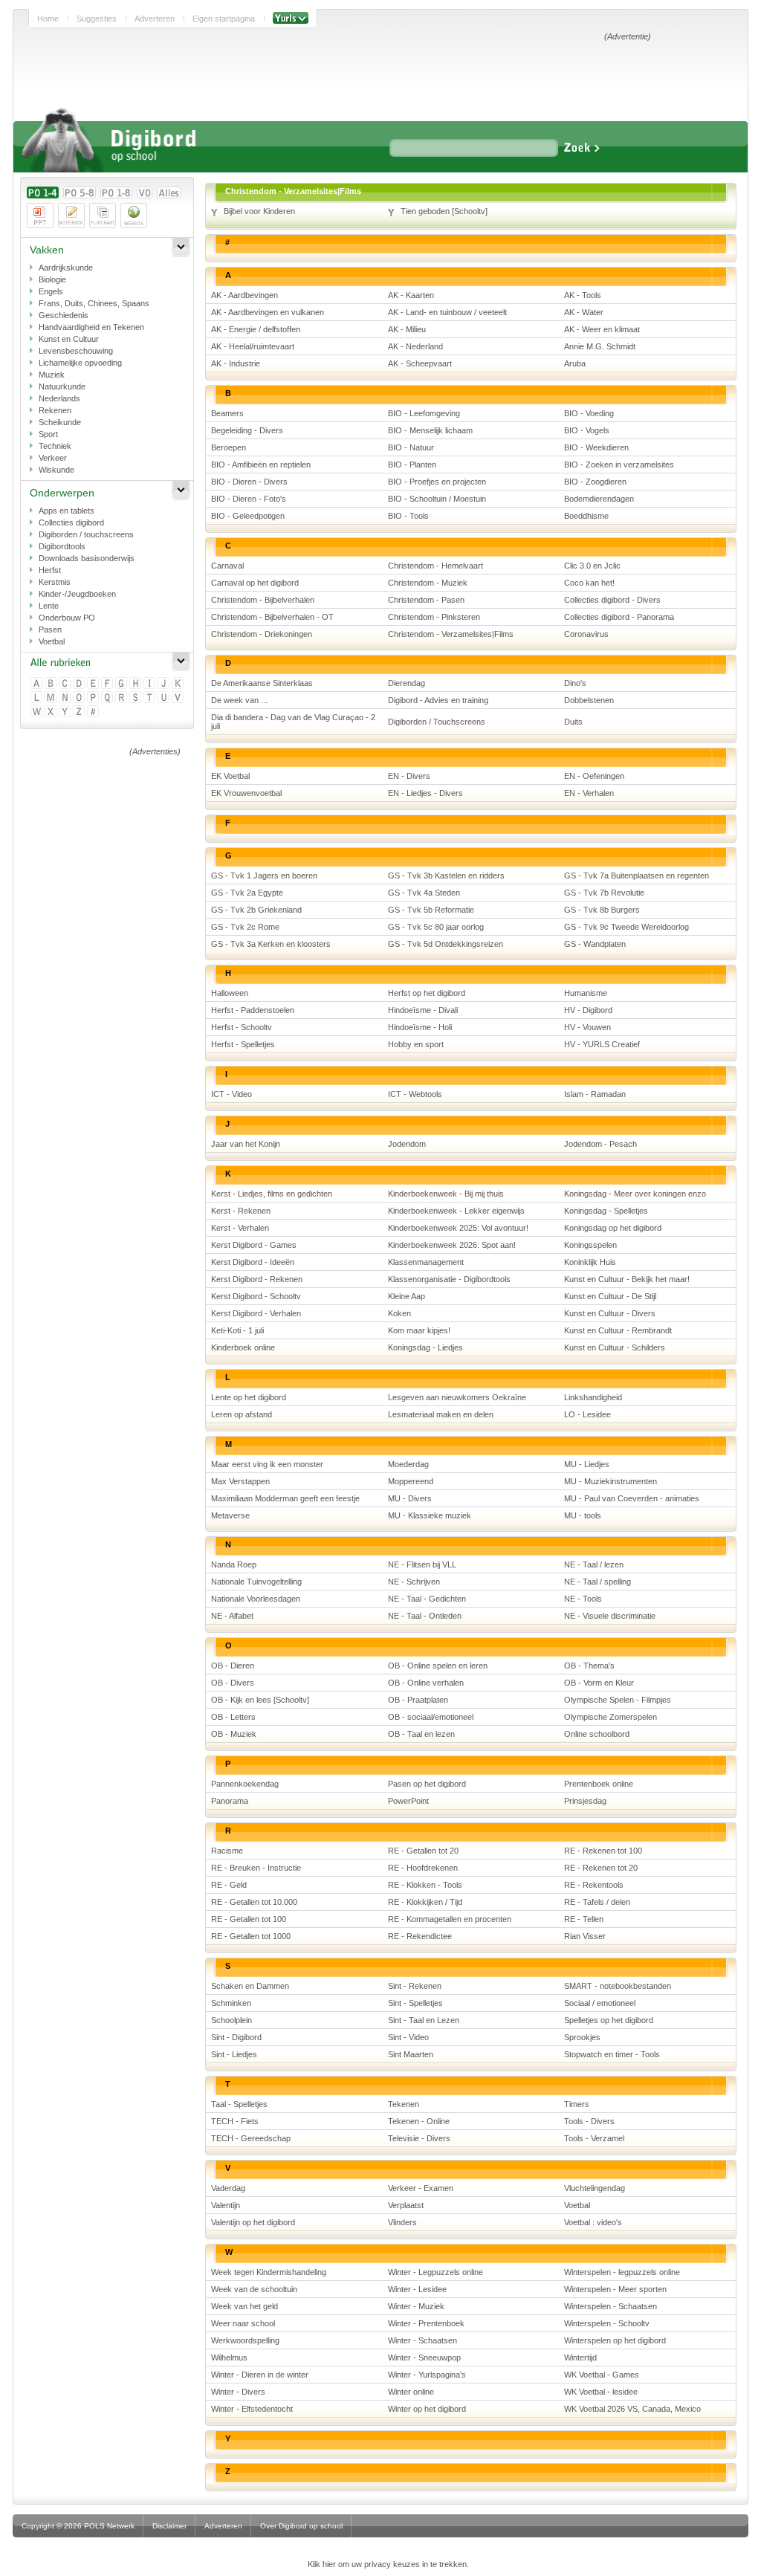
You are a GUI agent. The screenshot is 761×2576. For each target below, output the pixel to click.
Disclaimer (169, 2526)
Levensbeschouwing (76, 351)
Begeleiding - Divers (247, 430)
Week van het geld (245, 2306)
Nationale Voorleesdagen (256, 1599)
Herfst (50, 570)
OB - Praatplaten (418, 1700)
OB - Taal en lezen (421, 1734)
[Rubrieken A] (38, 684)
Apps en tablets (67, 511)
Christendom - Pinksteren (434, 617)
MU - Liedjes (587, 1464)
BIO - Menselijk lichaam (430, 430)
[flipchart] (103, 216)
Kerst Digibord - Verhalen (256, 1313)
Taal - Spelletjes (239, 2104)
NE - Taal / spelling (598, 1582)
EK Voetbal (230, 776)
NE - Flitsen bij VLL (422, 1564)
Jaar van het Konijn (246, 1144)
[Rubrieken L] (38, 698)
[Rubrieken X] (52, 712)
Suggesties (97, 19)
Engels (51, 291)
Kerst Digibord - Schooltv (256, 1296)
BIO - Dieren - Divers (249, 482)
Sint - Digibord (236, 2037)
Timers (577, 2104)
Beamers (227, 413)
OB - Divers (233, 1683)
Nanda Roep (234, 1564)
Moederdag (408, 1464)
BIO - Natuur (411, 447)
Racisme (227, 1851)
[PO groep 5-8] (80, 192)
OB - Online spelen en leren (438, 1666)
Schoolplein (231, 2020)
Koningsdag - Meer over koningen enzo (635, 1194)
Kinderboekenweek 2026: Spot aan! (452, 1245)
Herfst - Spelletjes (243, 1044)
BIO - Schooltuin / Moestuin (437, 499)
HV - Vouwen (587, 1027)
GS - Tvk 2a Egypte (247, 893)
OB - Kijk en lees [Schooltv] (260, 1700)
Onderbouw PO (67, 618)
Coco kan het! (589, 583)
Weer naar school (243, 2323)
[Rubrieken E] (94, 684)
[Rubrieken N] (66, 698)
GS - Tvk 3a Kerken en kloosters (271, 944)
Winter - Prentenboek (426, 2323)
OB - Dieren (233, 1666)
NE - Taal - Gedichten (427, 1599)
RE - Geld (229, 1885)
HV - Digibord (588, 1010)
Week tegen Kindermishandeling (269, 2272)
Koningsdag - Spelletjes (606, 1211)
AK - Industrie (236, 363)
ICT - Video (231, 1094)
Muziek (52, 375)
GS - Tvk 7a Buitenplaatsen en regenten (637, 876)
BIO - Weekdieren (596, 447)
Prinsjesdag (585, 1801)
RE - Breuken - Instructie (256, 1868)
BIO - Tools (408, 516)
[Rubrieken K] (179, 684)
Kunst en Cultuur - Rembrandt (618, 1330)
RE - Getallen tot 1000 (251, 1936)
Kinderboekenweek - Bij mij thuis (446, 1194)
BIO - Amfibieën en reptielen (261, 465)
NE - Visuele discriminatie (610, 1616)
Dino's (575, 683)
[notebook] (71, 216)
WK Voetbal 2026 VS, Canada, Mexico (632, 2409)
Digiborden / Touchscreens (437, 722)
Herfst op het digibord (427, 993)
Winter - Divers (238, 2392)
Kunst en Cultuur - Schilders (615, 1347)
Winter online (411, 2392)
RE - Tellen (584, 1919)
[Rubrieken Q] (108, 698)
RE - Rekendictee (420, 1936)
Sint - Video (408, 2037)
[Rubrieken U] (165, 698)
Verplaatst (406, 2205)
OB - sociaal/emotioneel (431, 1717)
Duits (573, 722)
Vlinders (402, 2222)
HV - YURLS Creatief (602, 1044)
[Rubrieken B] (52, 684)
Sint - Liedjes (234, 2054)
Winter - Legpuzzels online (435, 2272)
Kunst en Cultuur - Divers (610, 1313)
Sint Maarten (411, 2054)
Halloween (230, 993)
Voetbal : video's (593, 2222)
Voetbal (52, 641)
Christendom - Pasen (426, 600)
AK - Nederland (415, 346)
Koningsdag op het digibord (613, 1228)
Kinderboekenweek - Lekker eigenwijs (456, 1211)
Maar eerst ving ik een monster (267, 1464)
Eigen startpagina (224, 19)
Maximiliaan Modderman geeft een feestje (285, 1498)
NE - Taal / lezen (594, 1564)
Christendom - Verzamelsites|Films (451, 634)
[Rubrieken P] (94, 698)
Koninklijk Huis (590, 1262)
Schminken (231, 2003)
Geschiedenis (64, 315)
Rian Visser (585, 1936)
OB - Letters (233, 1717)
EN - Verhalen (589, 793)
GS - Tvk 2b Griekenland (256, 910)
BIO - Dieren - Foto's (249, 499)
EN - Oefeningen (594, 776)
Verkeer (53, 458)
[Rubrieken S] (136, 698)
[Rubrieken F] (108, 684)
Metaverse (230, 1515)
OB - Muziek (234, 1734)
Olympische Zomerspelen (611, 1717)
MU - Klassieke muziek (430, 1515)
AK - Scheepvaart (420, 363)
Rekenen (55, 410)
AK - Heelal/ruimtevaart (253, 346)
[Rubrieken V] (179, 698)
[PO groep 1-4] (43, 192)
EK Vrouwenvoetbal (246, 793)
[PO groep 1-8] (116, 192)
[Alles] (169, 192)
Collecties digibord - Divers (612, 600)
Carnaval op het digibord (255, 583)
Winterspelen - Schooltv (607, 2323)
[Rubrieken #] (94, 712)
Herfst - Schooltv (242, 1027)
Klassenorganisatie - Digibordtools (449, 1279)
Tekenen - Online (419, 2121)
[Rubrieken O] (80, 698)
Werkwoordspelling (245, 2340)
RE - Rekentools (594, 1885)
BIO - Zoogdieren (595, 482)
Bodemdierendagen (599, 499)
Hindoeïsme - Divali (423, 1010)
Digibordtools (62, 546)
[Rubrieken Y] (66, 712)
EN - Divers (409, 776)
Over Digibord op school (301, 2526)
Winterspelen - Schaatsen (611, 2306)
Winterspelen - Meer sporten (615, 2289)
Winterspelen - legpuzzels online (622, 2272)
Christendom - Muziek (428, 583)
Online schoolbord (597, 1734)
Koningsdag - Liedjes (425, 1347)
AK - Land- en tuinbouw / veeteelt (447, 312)
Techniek (55, 446)
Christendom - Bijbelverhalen (263, 600)
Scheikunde (60, 422)
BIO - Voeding (589, 413)
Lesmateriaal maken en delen (441, 1414)
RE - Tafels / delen (597, 1902)
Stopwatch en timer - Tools (612, 2054)
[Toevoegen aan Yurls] (291, 19)
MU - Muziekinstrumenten (611, 1481)
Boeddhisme (586, 516)
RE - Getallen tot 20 (423, 1851)
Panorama (230, 1801)
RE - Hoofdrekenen (423, 1868)
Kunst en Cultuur (69, 339)
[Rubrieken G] (122, 684)
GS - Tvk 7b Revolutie (604, 893)
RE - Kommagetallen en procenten (450, 1919)
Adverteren (155, 19)
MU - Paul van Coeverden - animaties (632, 1498)
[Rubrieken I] (150, 684)
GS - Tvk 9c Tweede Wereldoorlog (626, 927)
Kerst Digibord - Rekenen (257, 1279)
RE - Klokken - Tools (425, 1885)
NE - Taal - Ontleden (425, 1616)
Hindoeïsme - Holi (420, 1027)
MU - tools (583, 1515)
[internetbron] (134, 216)
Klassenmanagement (426, 1262)
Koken (399, 1313)
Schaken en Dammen (250, 1986)
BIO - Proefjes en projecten (437, 482)
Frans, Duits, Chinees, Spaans (94, 303)
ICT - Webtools (415, 1094)
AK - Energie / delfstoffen (256, 329)
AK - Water (584, 312)
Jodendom (407, 1144)
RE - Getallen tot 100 (249, 1919)
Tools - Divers (589, 2121)
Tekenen (404, 2104)
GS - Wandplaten (595, 944)
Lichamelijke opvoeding (80, 363)
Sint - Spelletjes (415, 2003)
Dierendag (407, 683)
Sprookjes (582, 2037)
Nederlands (59, 398)
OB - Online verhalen (426, 1683)
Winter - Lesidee (417, 2289)
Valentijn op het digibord (253, 2222)
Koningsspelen (590, 1245)
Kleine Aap (407, 1296)
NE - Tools (583, 1599)
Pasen (50, 630)
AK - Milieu (407, 329)
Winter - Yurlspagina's (427, 2375)
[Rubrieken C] (66, 684)
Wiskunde (56, 470)
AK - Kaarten (411, 295)
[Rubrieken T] (150, 698)
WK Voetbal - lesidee (601, 2392)
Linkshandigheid (593, 1397)
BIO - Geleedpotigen (248, 516)
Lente (49, 606)
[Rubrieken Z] (80, 712)
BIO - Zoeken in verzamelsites (619, 465)
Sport (48, 434)
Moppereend (411, 1481)
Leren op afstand (242, 1414)
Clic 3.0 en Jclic (592, 566)
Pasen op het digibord (427, 1784)
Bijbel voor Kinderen (259, 211)
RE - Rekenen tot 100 (603, 1851)
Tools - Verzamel (594, 2138)
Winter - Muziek (416, 2306)
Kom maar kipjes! (419, 1330)
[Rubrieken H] (136, 684)
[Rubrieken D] (80, 684)
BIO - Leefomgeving (424, 413)
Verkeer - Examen (421, 2188)
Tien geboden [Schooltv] (444, 211)
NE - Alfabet (232, 1616)
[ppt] (40, 216)
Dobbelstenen (589, 700)
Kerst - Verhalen (240, 1228)
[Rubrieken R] (122, 698)
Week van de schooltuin (254, 2289)
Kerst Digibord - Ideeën (253, 1262)
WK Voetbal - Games (602, 2375)
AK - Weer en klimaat (602, 329)
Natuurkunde (62, 386)
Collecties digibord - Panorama (619, 617)
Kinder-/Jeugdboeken (77, 594)
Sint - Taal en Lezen (424, 2020)
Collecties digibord (71, 522)
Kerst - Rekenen (241, 1211)
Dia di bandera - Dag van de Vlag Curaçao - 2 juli (293, 722)
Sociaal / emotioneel (600, 2003)
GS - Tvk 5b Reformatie (431, 910)
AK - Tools (583, 295)
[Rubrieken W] (38, 712)
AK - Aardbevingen (245, 295)
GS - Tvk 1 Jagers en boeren (264, 876)
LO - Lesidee (587, 1414)
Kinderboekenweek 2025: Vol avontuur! (458, 1228)
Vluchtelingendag (595, 2188)
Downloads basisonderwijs (87, 558)
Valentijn (226, 2205)
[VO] (145, 192)
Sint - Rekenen (415, 1986)
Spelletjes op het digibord (609, 2020)
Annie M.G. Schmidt (600, 346)
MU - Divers (410, 1498)
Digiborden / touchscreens (86, 534)
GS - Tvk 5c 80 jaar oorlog (436, 927)
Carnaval (227, 566)
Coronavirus (586, 634)
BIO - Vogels (587, 430)
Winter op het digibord (427, 2409)
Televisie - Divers (419, 2138)
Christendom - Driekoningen (262, 634)
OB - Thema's (589, 1666)
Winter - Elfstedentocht (252, 2409)
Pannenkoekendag (245, 1784)
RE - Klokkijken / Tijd (425, 1902)
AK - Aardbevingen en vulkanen (268, 312)
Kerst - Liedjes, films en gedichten (272, 1194)
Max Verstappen (240, 1481)
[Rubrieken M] (52, 698)
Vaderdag (228, 2188)
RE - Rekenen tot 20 (601, 1868)
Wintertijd (580, 2357)
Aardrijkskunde (66, 268)
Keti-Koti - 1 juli (237, 1330)
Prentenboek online (599, 1784)
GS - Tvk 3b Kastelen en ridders (446, 876)
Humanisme (586, 993)
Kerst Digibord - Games (254, 1245)
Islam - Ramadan (595, 1094)
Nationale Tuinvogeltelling (256, 1582)
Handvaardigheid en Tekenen (91, 327)
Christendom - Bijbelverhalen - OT (272, 617)
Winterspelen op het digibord (615, 2340)
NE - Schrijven (414, 1582)
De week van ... (239, 700)
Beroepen (229, 447)
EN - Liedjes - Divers (425, 793)
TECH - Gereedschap (251, 2138)
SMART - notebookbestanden (618, 1986)
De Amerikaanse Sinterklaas (262, 683)
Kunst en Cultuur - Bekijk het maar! (627, 1279)
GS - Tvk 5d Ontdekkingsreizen (446, 944)
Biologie (52, 279)
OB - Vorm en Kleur (599, 1683)
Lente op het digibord (249, 1397)
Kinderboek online (243, 1347)
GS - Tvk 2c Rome (245, 927)
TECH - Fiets (235, 2121)
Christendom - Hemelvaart (435, 566)
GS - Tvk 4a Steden (424, 893)
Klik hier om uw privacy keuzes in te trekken (387, 2564)
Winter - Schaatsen (422, 2340)
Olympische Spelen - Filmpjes (618, 1700)
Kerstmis (55, 582)
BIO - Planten (412, 465)
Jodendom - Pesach (600, 1144)
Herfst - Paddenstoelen (253, 1010)
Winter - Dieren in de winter (260, 2375)
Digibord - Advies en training (438, 700)
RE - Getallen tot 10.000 (254, 1902)
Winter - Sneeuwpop (424, 2357)
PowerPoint (408, 1801)
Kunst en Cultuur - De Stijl (610, 1296)
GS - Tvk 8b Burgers (602, 910)
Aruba (575, 363)
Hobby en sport (416, 1044)
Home (48, 19)
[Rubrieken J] (165, 684)
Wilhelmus (229, 2357)
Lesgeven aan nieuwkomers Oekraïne (457, 1397)
